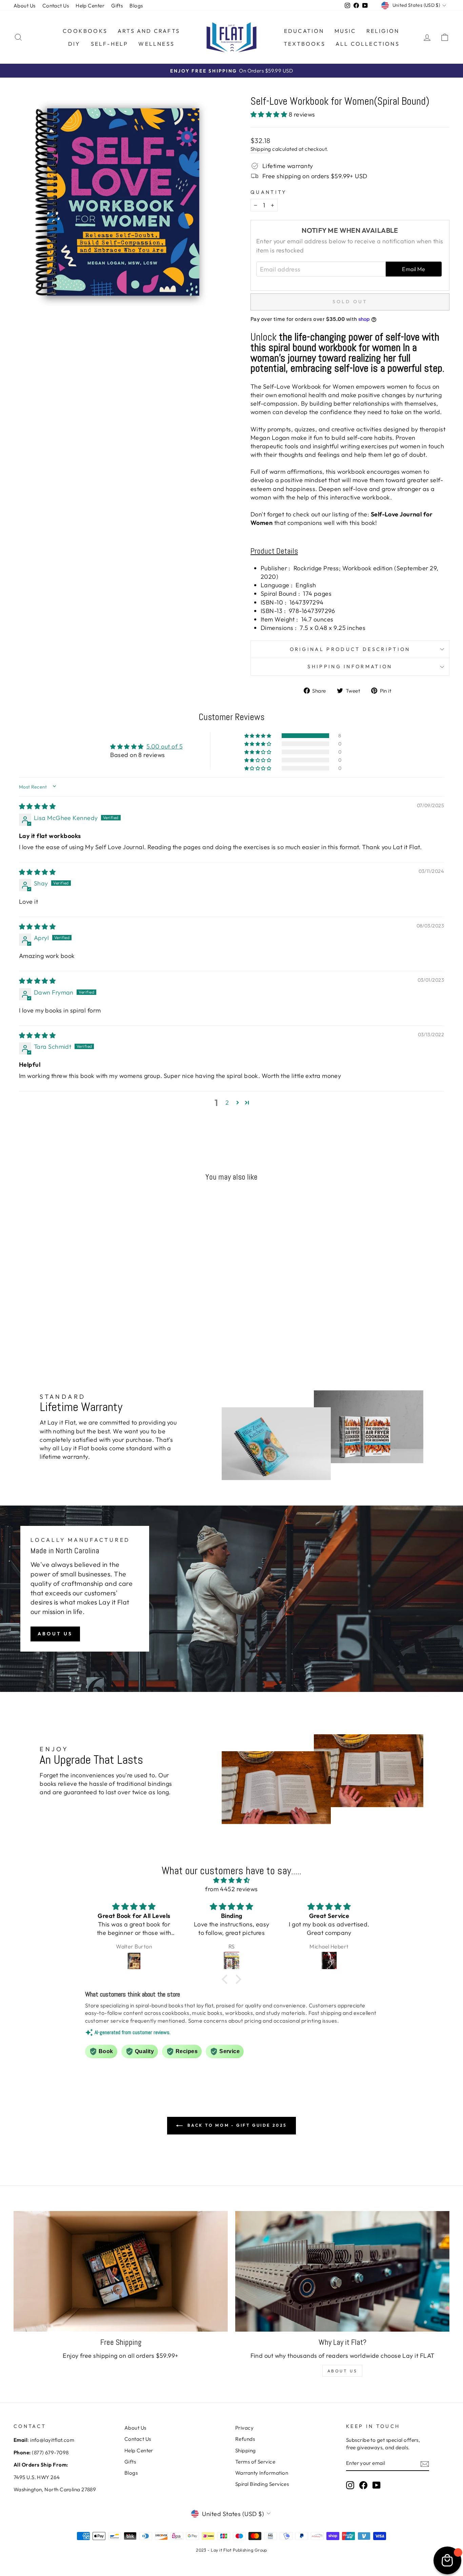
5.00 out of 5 (165, 746)
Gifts (117, 6)
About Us (25, 6)
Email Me (414, 269)
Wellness (156, 44)
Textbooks (305, 44)
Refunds (245, 2439)
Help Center (90, 6)
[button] (270, 114)
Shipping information (350, 667)
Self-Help (110, 44)
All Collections (368, 44)
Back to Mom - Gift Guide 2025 (236, 2125)
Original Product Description (350, 649)
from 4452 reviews (231, 1889)
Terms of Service (255, 2462)
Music (345, 31)
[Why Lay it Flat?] (342, 2271)
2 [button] (227, 1102)
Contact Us (56, 6)
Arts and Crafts (149, 31)
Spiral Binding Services (262, 2484)
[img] (37, 806)
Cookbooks (85, 31)
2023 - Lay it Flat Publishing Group (231, 2550)
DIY (74, 44)
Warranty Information (262, 2473)
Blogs (136, 6)
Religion (383, 31)
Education (304, 31)
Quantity (269, 192)
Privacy (244, 2428)
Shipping (261, 149)
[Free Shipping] (121, 2271)
